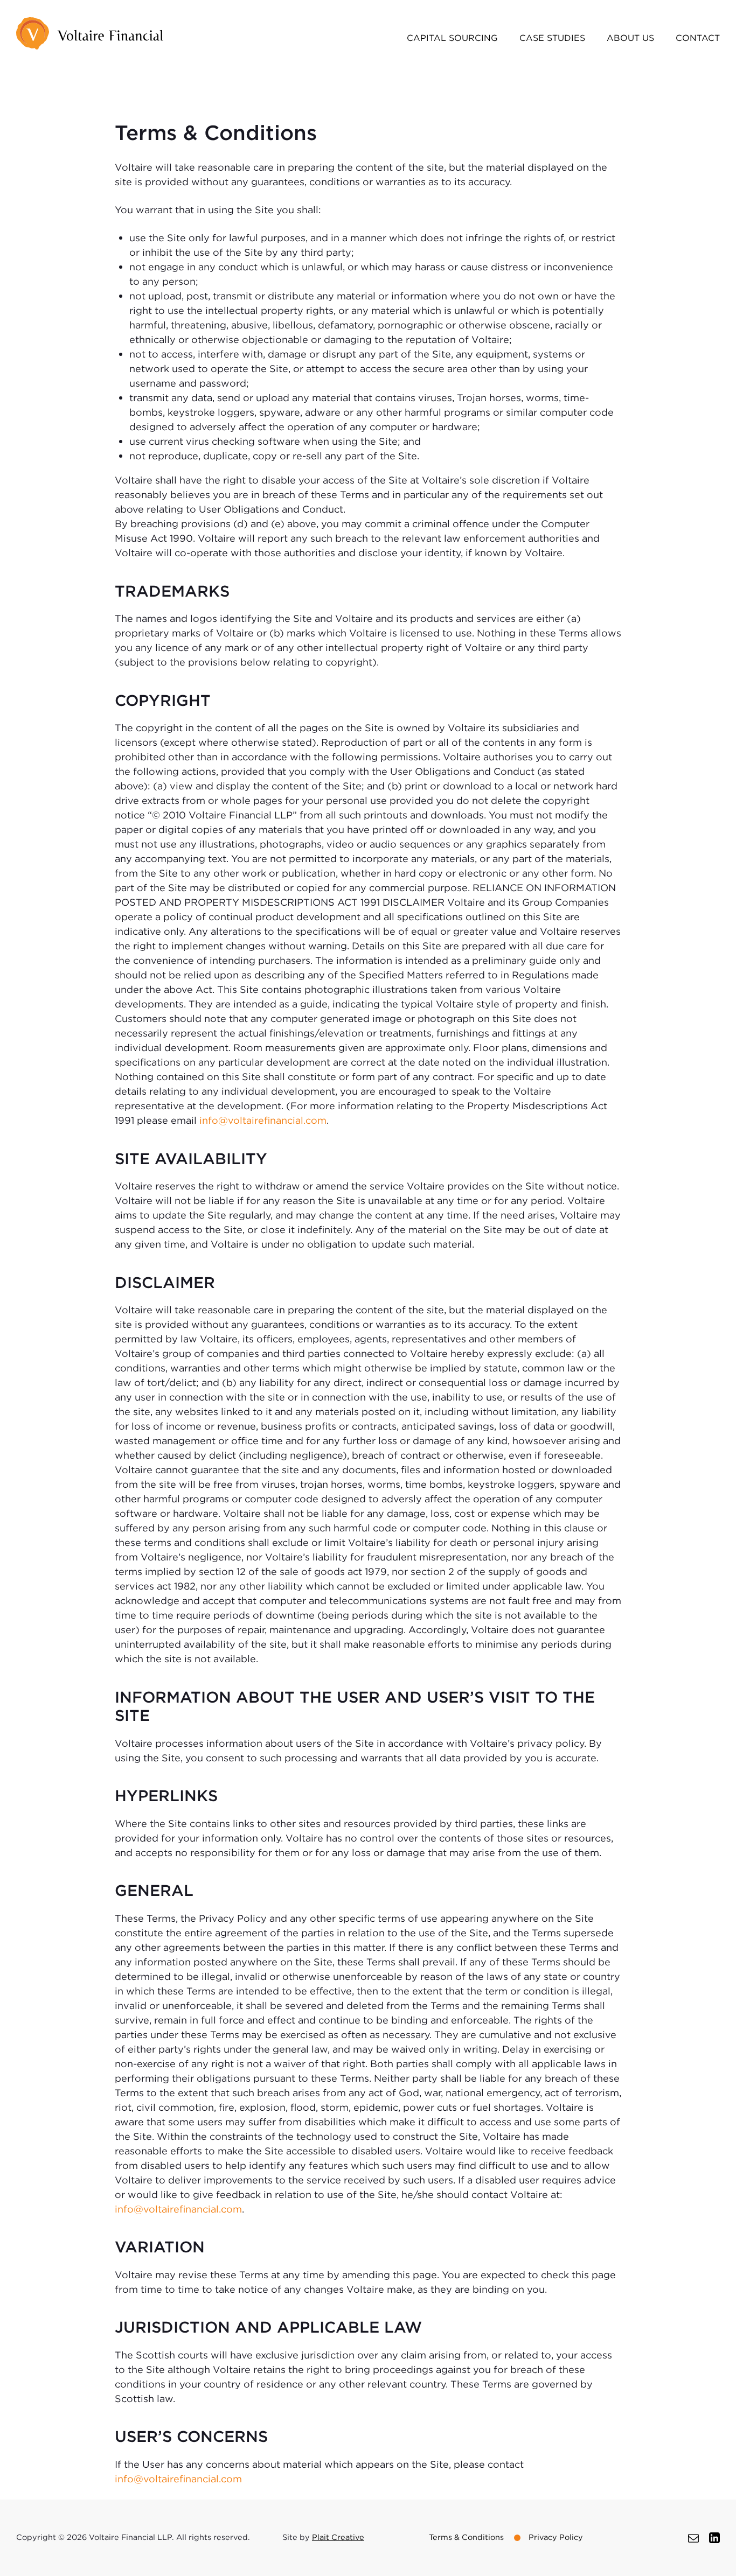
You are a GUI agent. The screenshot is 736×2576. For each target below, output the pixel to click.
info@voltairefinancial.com (263, 1120)
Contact (698, 38)
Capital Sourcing (452, 38)
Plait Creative (338, 2537)
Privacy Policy (556, 2537)
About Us (630, 38)
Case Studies (552, 38)
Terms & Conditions (466, 2537)
